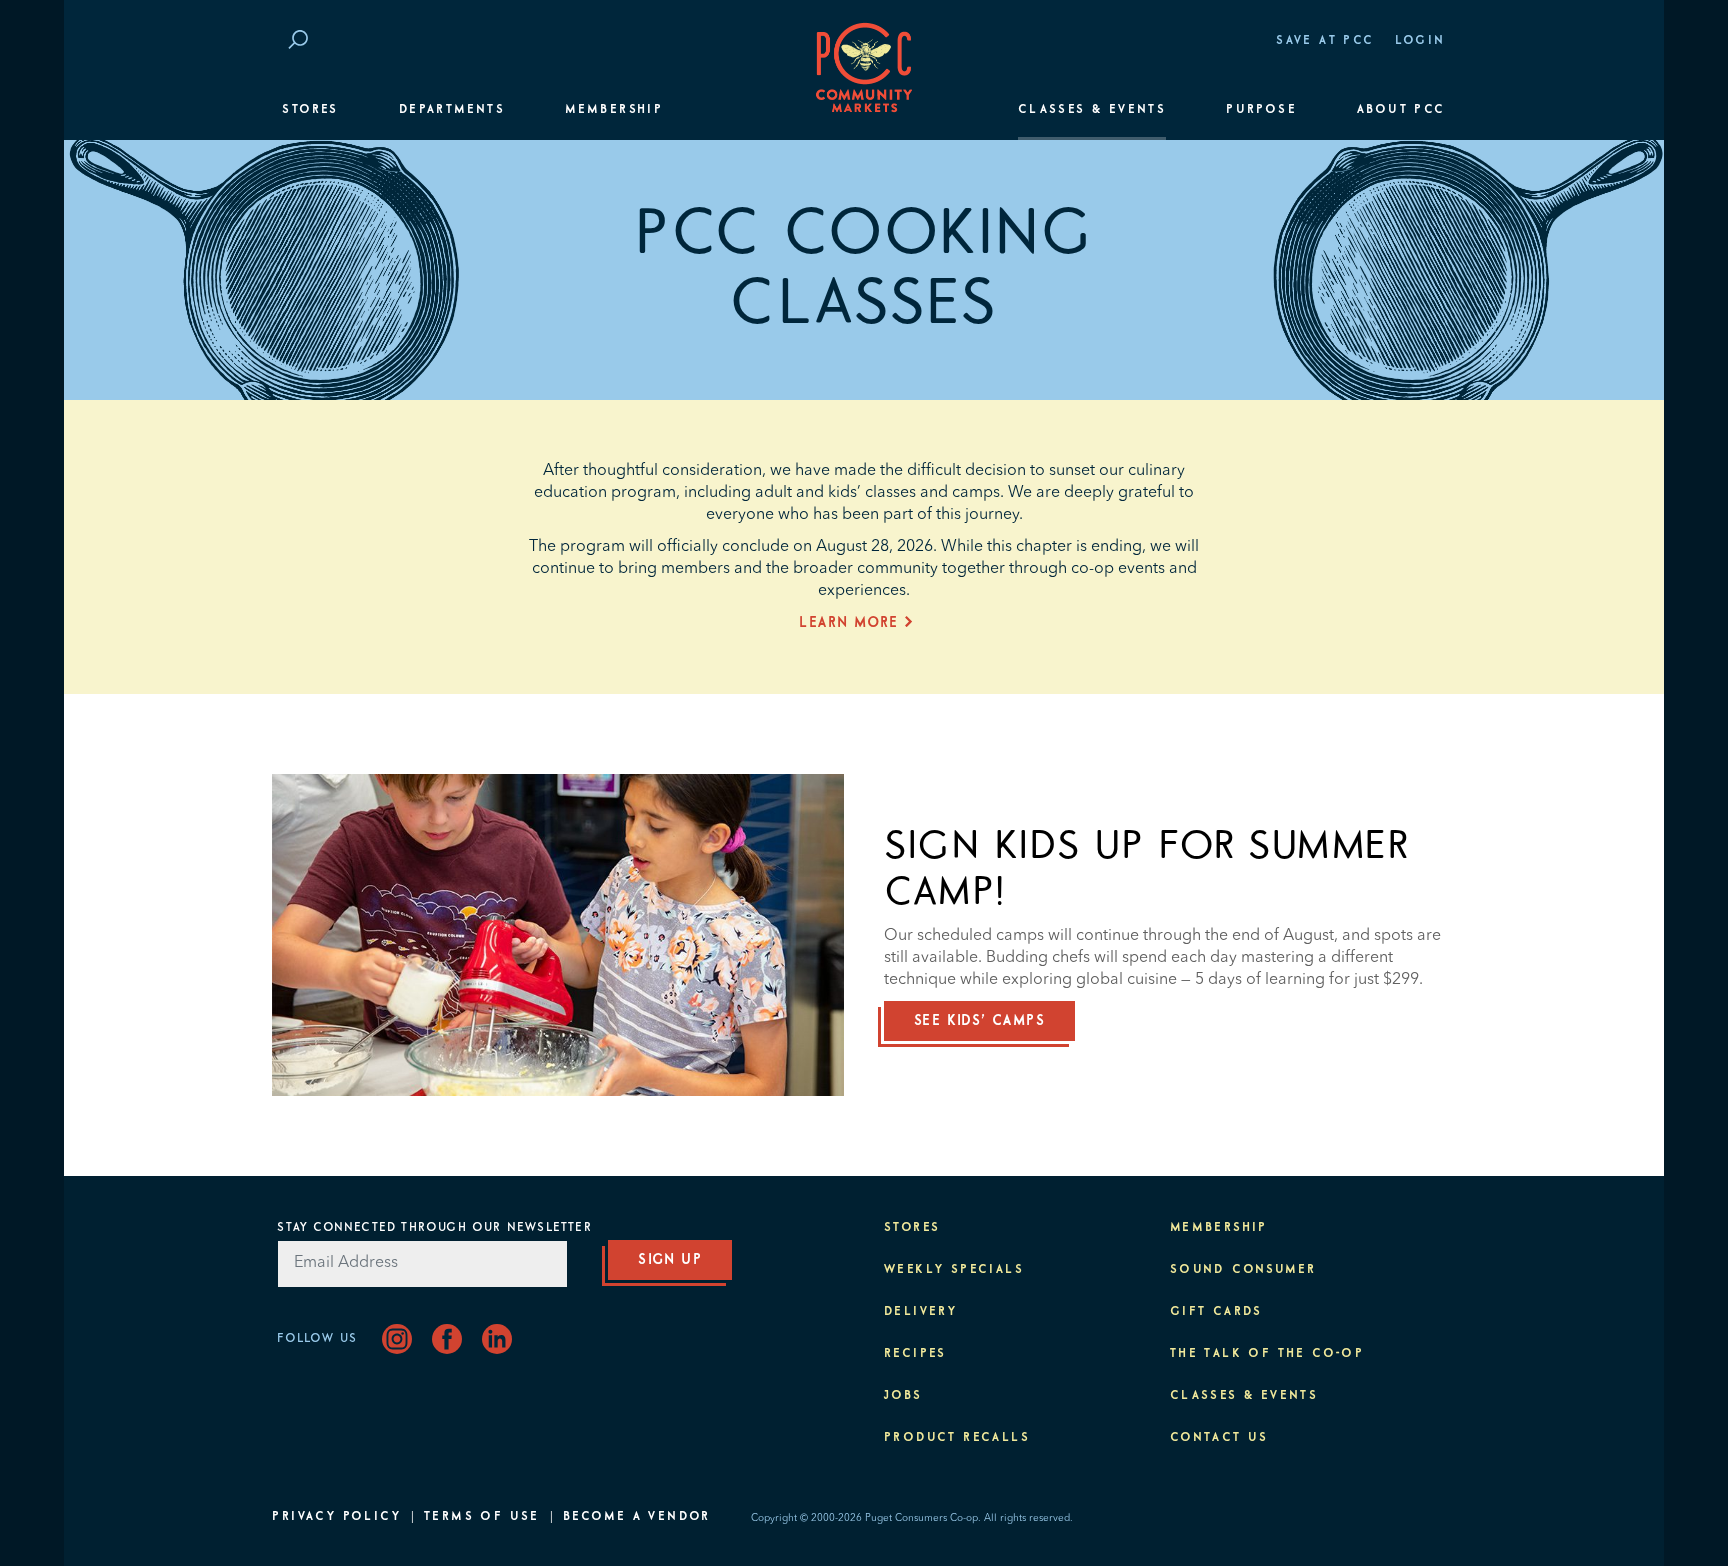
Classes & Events (1092, 110)
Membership (614, 110)
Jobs (903, 1396)
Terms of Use (482, 1517)
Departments (452, 110)
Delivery (920, 1312)
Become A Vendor (637, 1517)
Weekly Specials (954, 1270)
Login (1420, 41)
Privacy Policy (336, 1517)
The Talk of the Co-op (1267, 1354)
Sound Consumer (1243, 1270)
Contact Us (1219, 1438)
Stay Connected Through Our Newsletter (434, 1228)
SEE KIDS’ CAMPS (979, 1021)
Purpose (1261, 110)
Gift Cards (1216, 1312)
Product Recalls (957, 1438)
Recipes (915, 1354)
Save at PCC (1325, 41)
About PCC (1401, 110)
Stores (310, 110)
